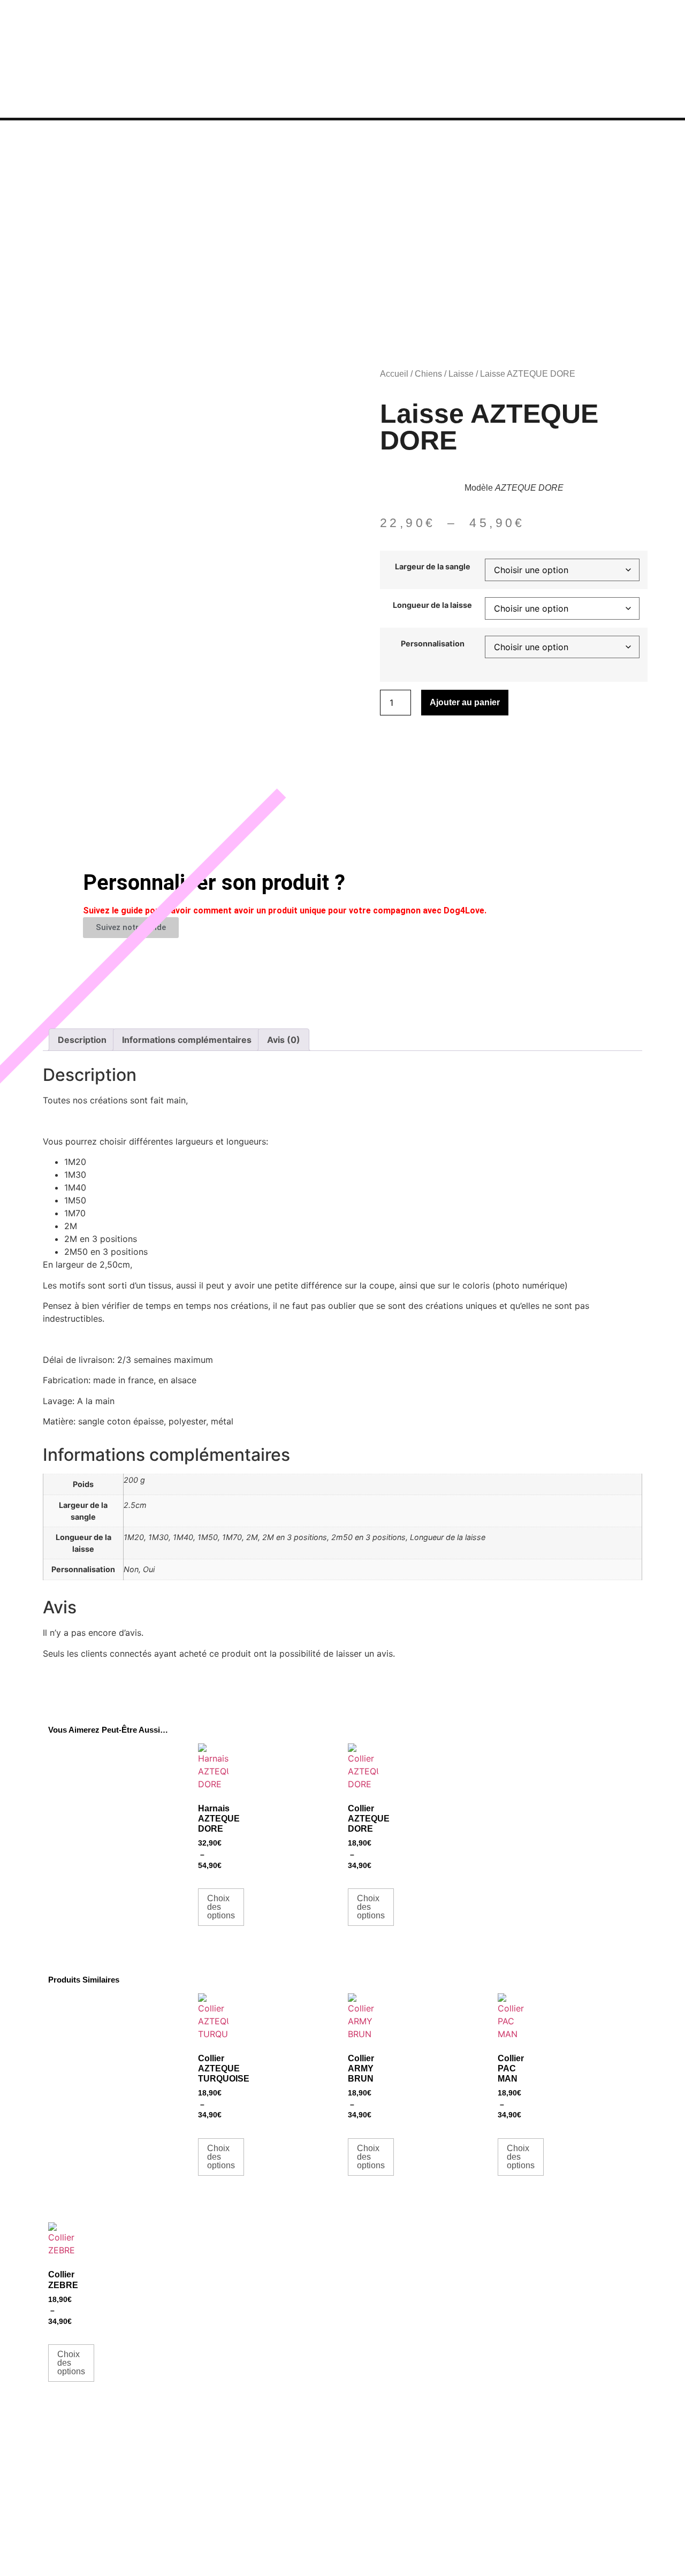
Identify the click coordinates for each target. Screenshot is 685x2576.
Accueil (394, 374)
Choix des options (221, 1907)
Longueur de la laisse (432, 605)
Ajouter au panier (465, 702)
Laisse (461, 374)
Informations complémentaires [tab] (187, 1040)
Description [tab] (82, 1040)
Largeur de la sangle (433, 567)
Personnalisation (433, 644)
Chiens (428, 374)
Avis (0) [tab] (284, 1040)
